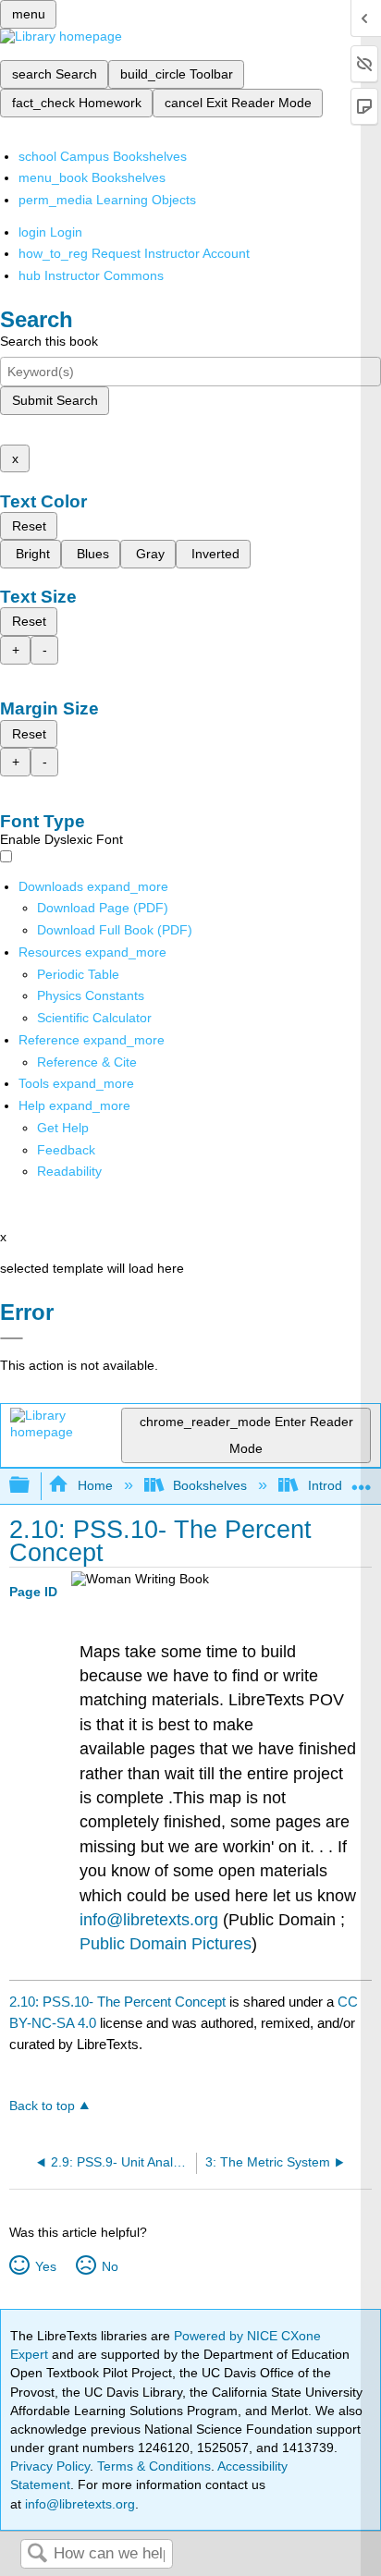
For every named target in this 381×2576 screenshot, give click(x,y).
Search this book (49, 341)
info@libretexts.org (149, 1920)
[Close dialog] (12, 1338)
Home (95, 1485)
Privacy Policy (50, 2466)
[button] (66, 1150)
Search (37, 2554)
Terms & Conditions (154, 2466)
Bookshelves (210, 1485)
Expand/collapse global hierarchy (31, 1486)
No (110, 2266)
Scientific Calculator (94, 1018)
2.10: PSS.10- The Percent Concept (117, 2002)
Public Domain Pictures (166, 1944)
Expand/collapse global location (362, 1480)
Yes (45, 2266)
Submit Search (55, 400)
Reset (29, 526)
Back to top (42, 2106)
